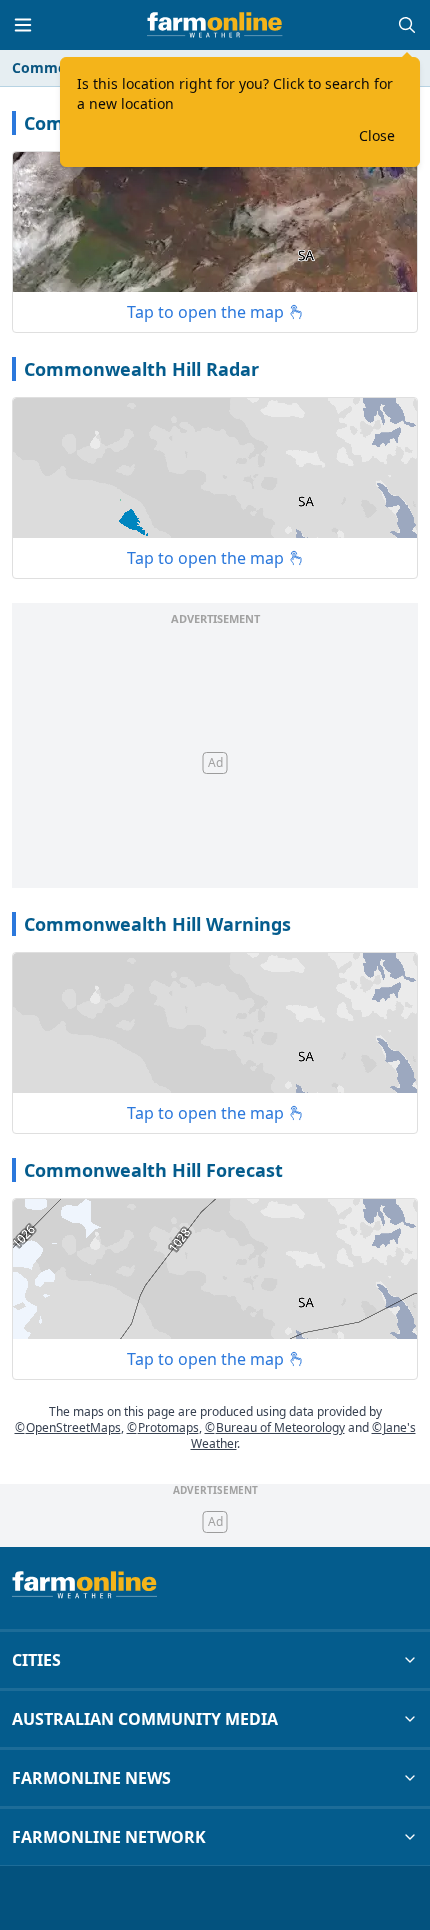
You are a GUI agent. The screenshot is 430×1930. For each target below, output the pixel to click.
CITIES (36, 1660)
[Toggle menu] (23, 25)
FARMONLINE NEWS (91, 1778)
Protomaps (163, 1427)
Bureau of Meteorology (275, 1427)
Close (377, 135)
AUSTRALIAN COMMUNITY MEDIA (145, 1719)
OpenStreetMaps (68, 1427)
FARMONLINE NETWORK (109, 1837)
